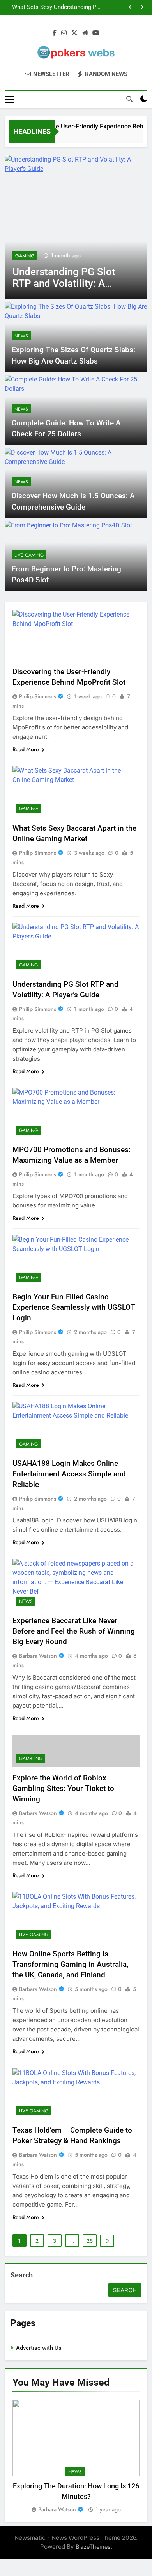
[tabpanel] (76, 2457)
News (21, 336)
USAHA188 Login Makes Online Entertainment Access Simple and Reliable (69, 1474)
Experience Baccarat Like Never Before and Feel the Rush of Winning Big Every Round (74, 1631)
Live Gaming (29, 555)
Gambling (31, 1759)
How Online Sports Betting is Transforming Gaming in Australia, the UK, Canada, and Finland (70, 1964)
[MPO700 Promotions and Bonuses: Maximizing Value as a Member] (76, 227)
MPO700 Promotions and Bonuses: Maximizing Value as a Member (80, 7)
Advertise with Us (39, 2348)
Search (22, 2275)
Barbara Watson (38, 1656)
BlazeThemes (93, 2547)
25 (90, 2241)
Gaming (25, 256)
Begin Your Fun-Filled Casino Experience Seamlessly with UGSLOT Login (74, 1307)
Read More (26, 749)
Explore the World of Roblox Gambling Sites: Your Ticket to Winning (63, 1788)
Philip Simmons (38, 696)
